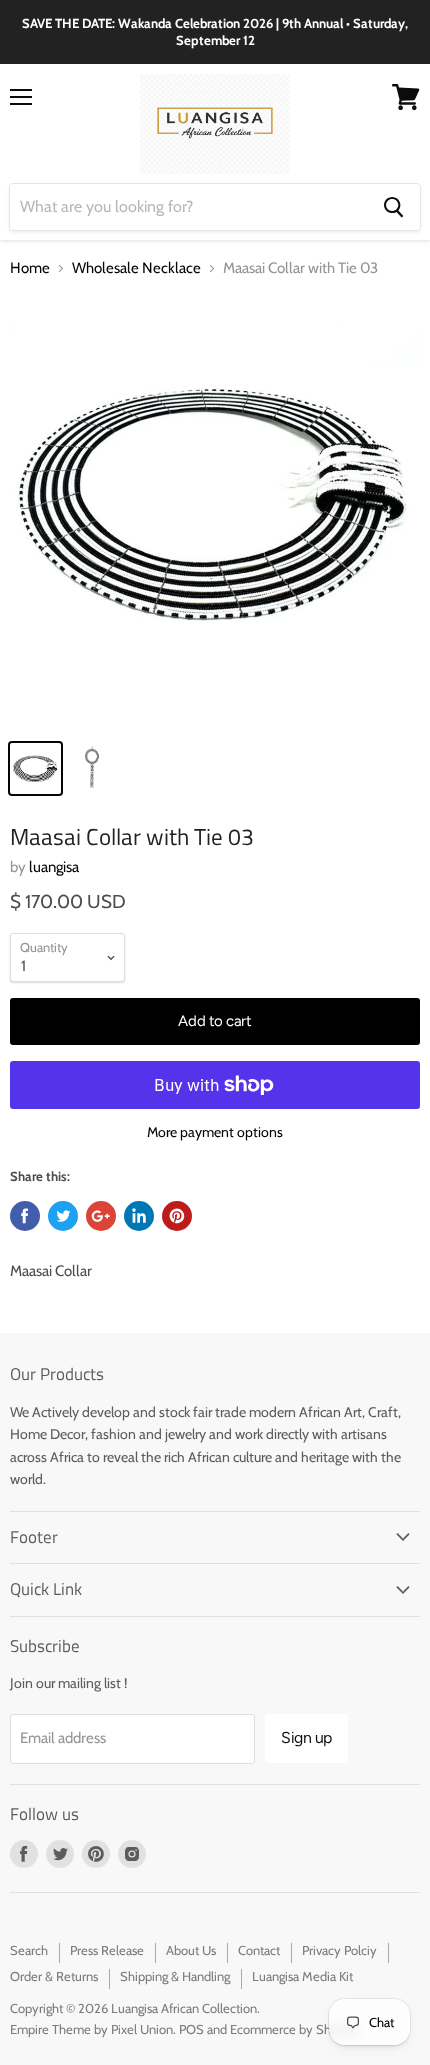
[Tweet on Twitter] (63, 1216)
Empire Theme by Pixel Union (91, 2029)
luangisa (54, 867)
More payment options (215, 1132)
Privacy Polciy (339, 1950)
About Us (191, 1950)
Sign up (306, 1737)
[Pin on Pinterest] (177, 1216)
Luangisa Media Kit (302, 1976)
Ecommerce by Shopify (294, 2029)
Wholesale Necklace (136, 268)
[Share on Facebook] (25, 1216)
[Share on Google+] (101, 1216)
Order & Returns (54, 1976)
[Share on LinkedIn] (139, 1216)
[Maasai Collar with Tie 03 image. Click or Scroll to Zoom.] (215, 512)
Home (30, 268)
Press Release (107, 1950)
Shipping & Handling (175, 1976)
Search (29, 1950)
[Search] (393, 207)
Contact (259, 1950)
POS (191, 2029)
